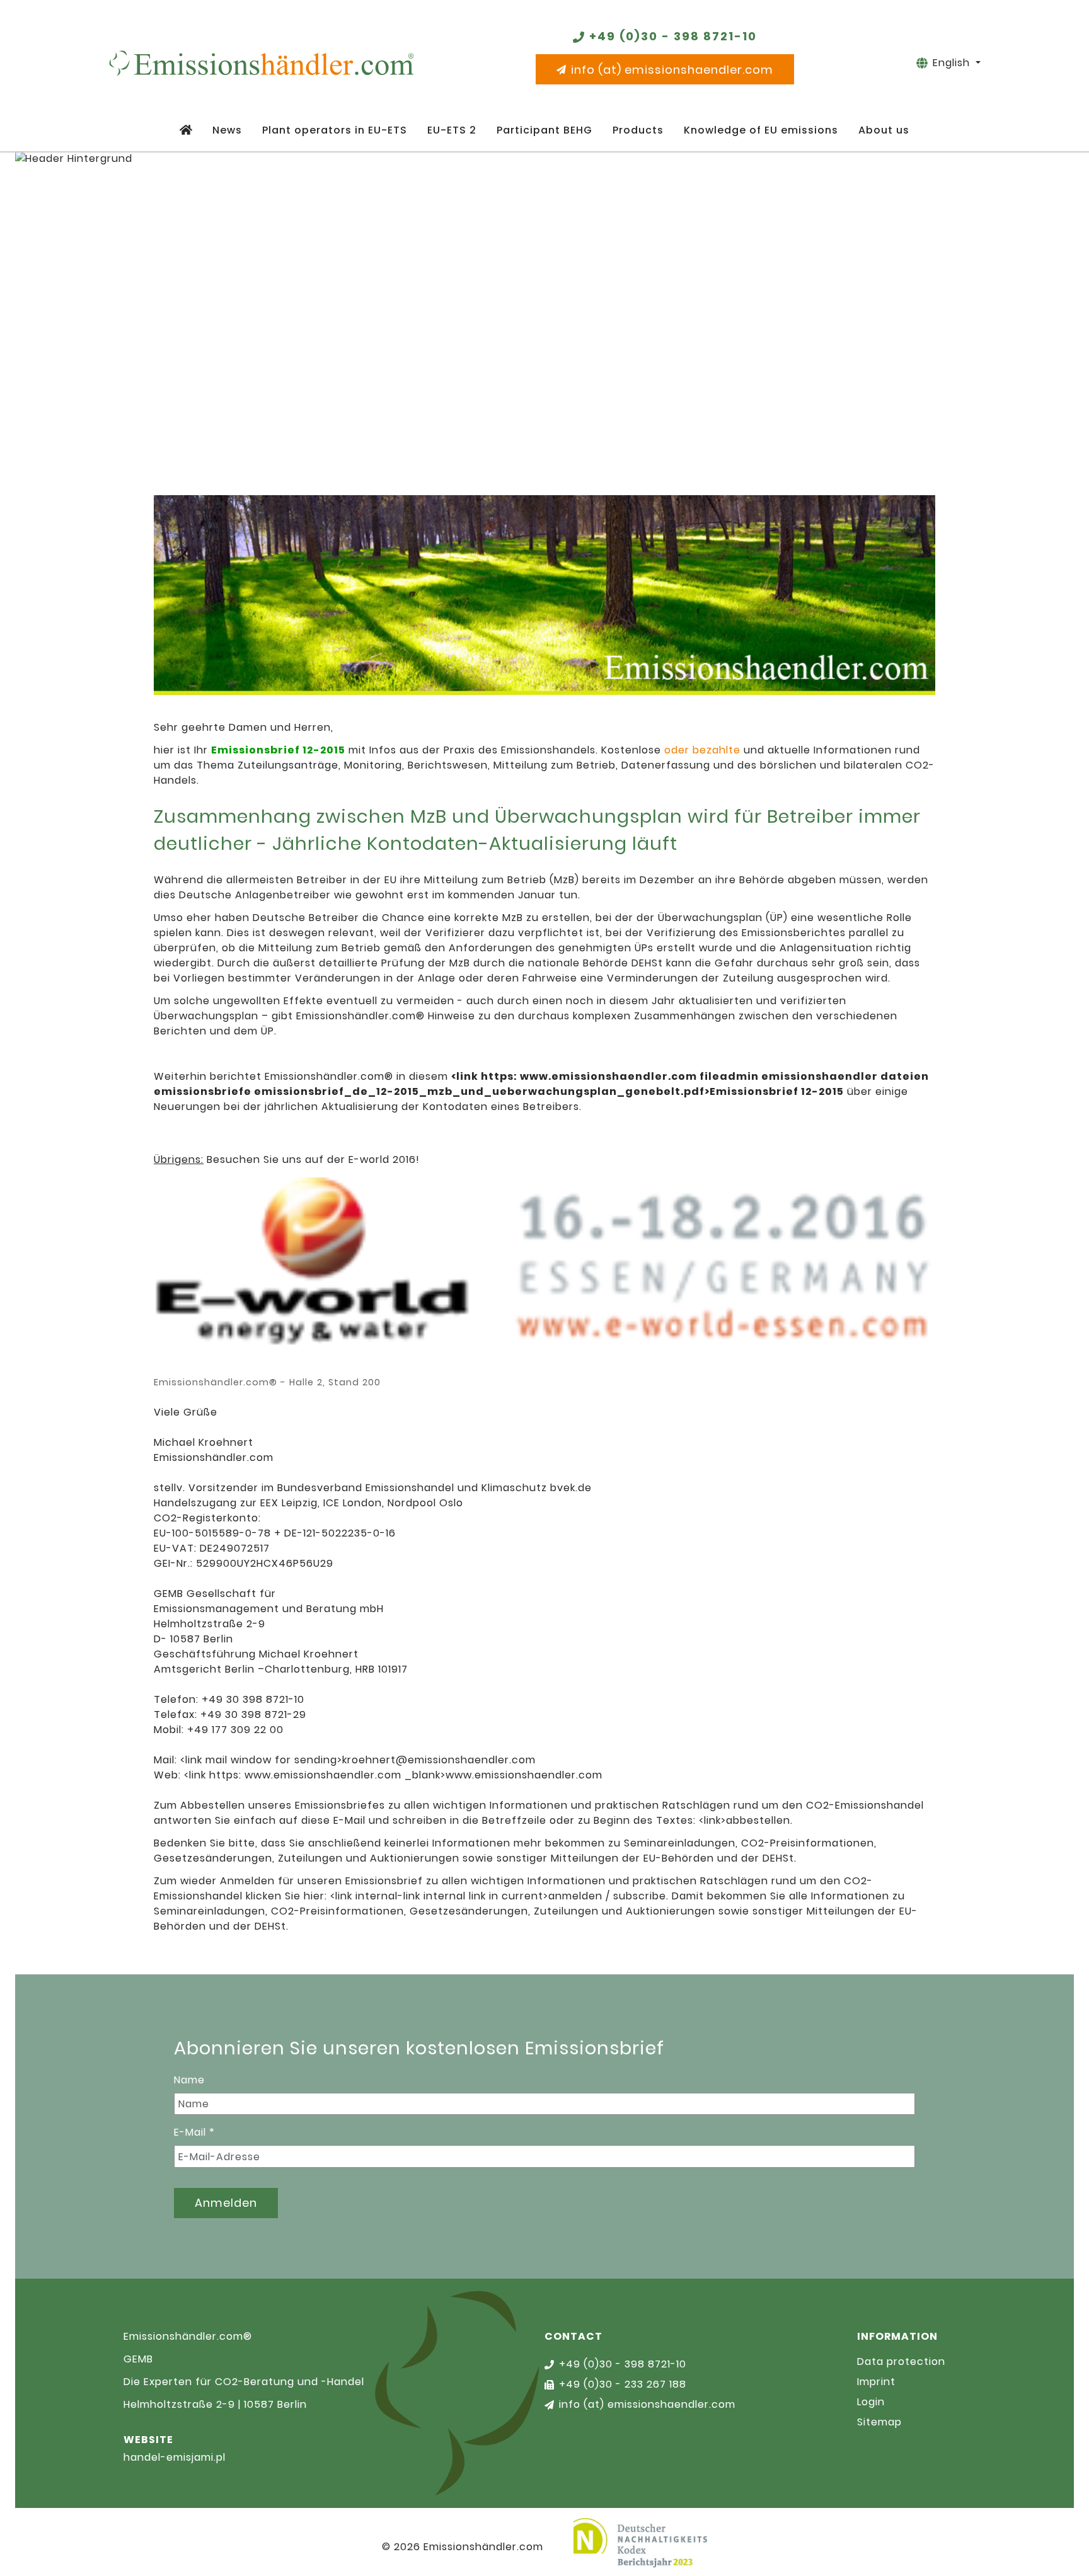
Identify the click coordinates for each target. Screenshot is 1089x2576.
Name (189, 2080)
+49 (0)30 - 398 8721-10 (673, 36)
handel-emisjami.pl (175, 2457)
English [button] (953, 63)
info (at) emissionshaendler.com (672, 70)
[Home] (186, 130)
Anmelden (226, 2203)
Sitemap (879, 2422)
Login (871, 2402)
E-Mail (194, 2132)
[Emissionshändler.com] (261, 63)
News (227, 130)
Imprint (876, 2382)
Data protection (901, 2361)
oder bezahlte (702, 750)
